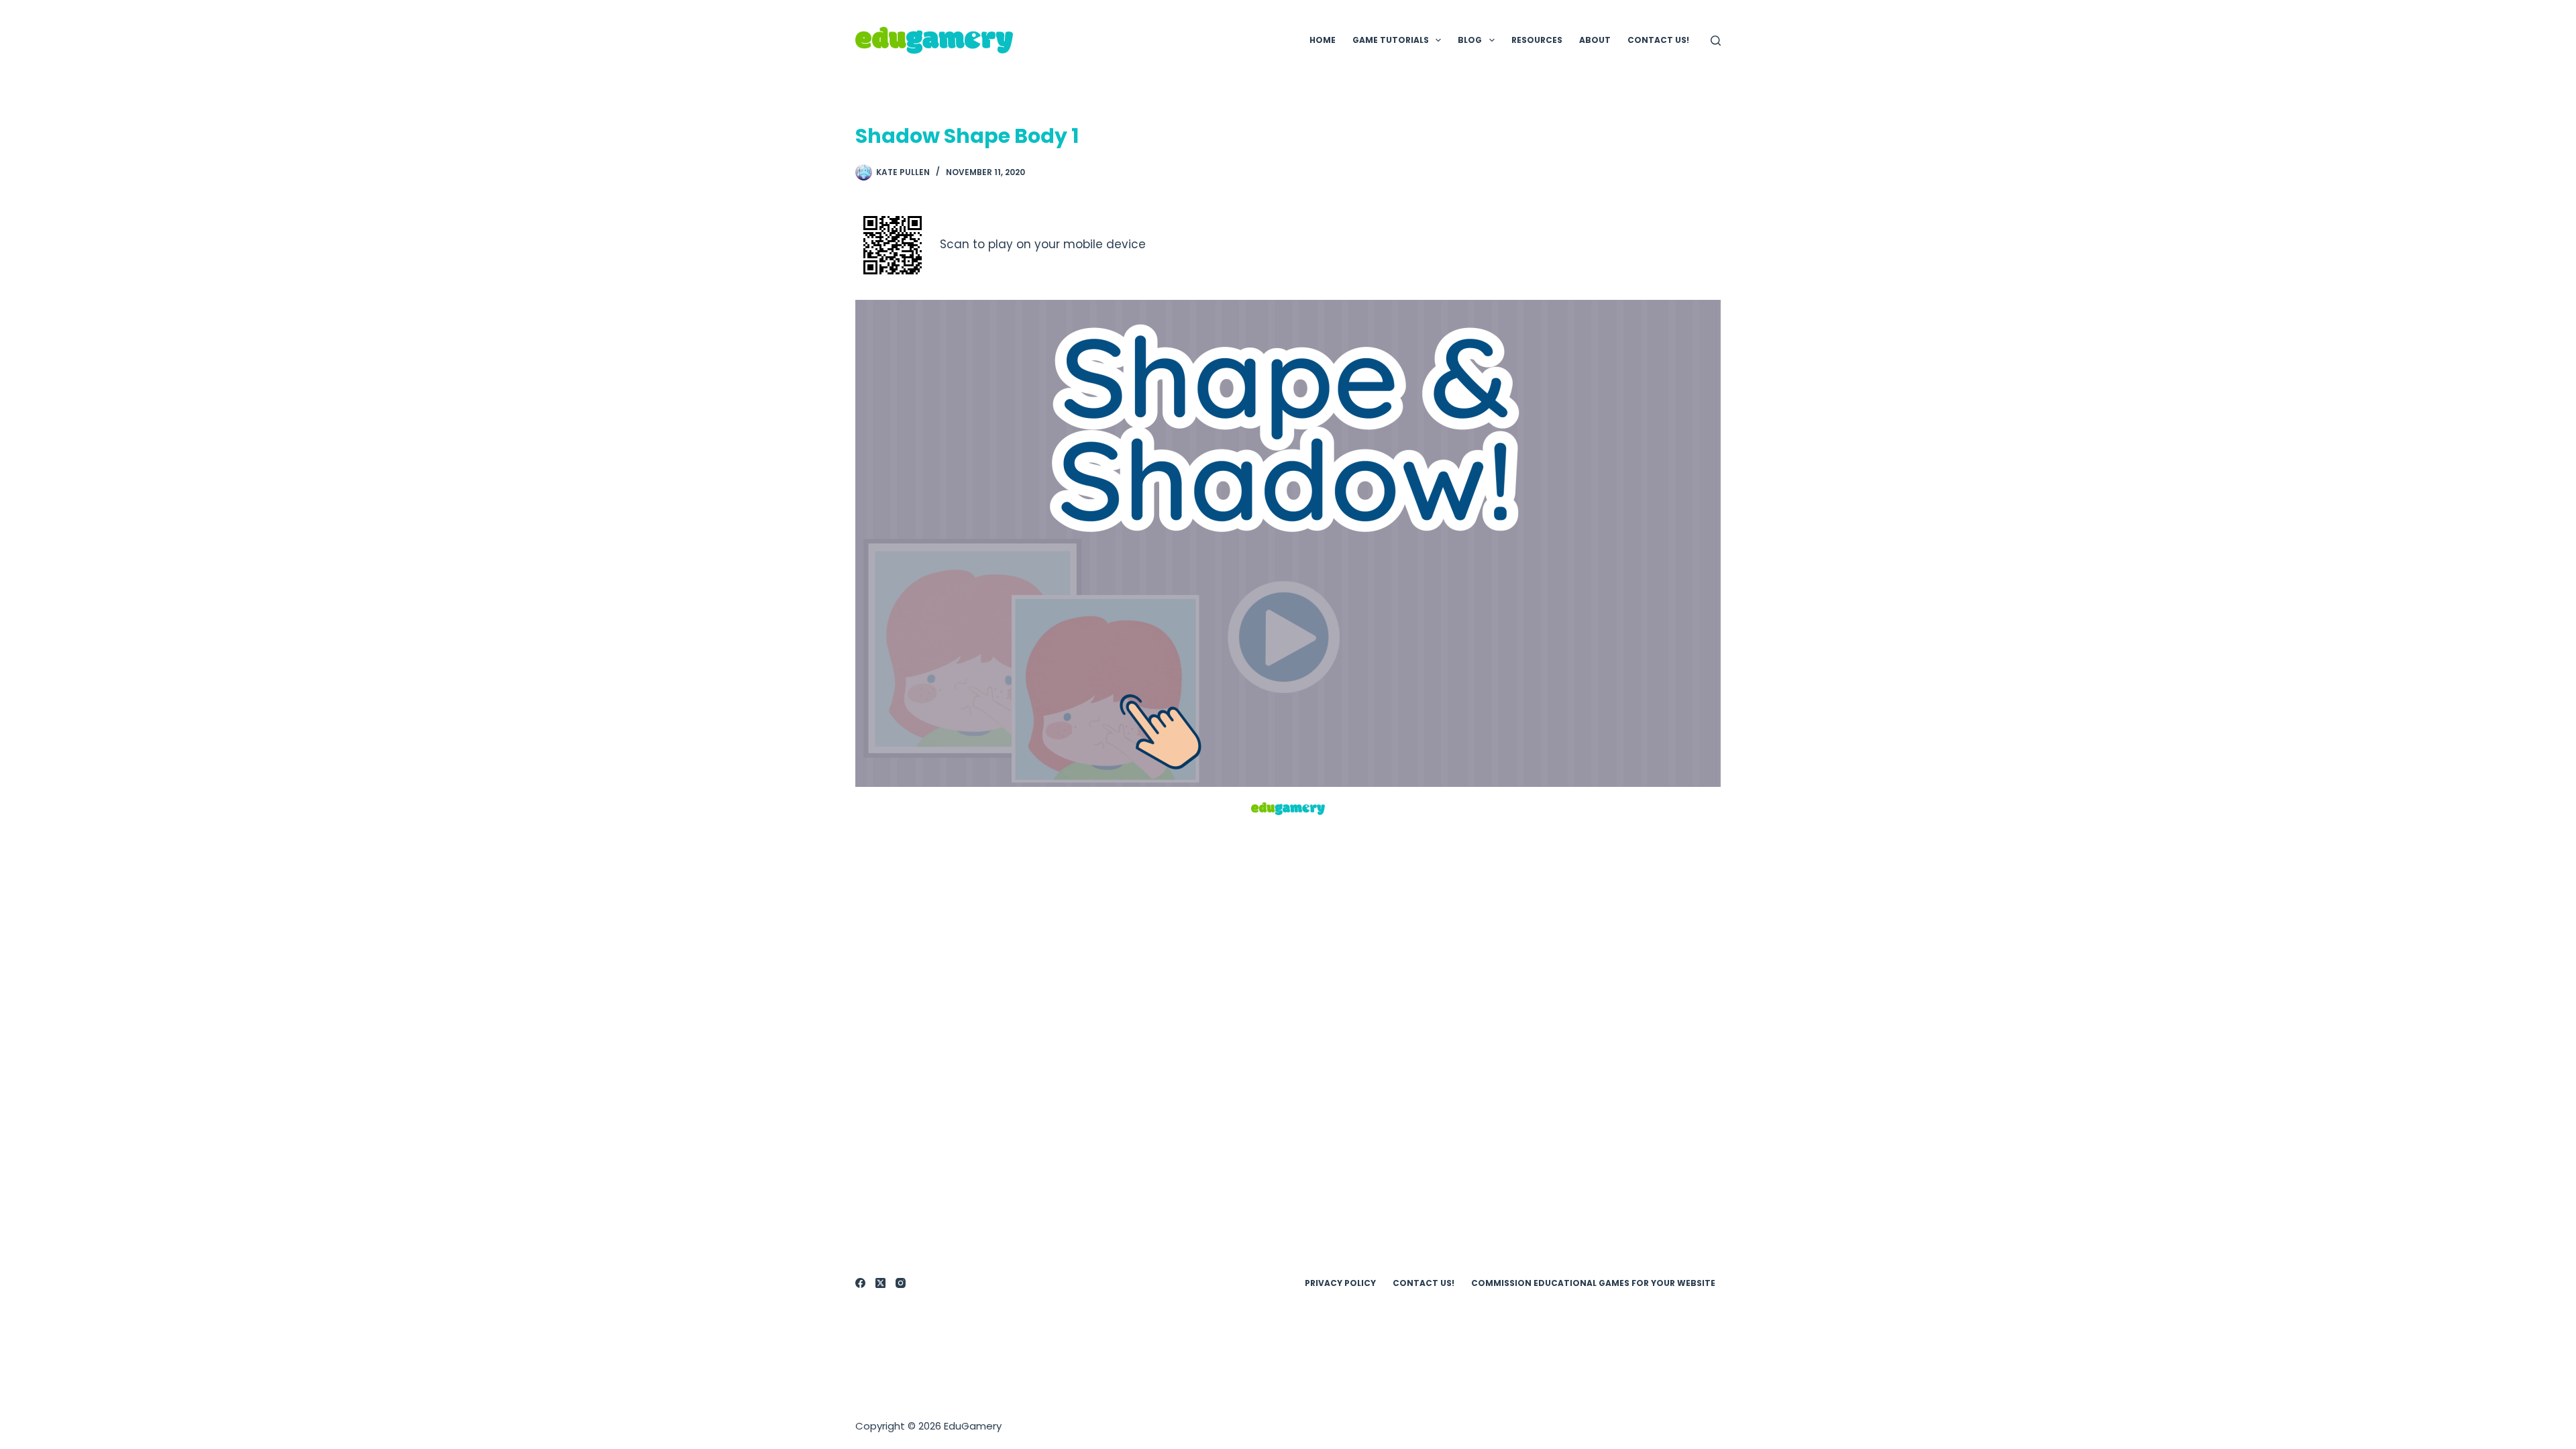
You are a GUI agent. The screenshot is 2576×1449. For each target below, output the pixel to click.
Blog (1470, 40)
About (1595, 40)
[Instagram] (901, 1283)
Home (1323, 40)
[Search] (1716, 41)
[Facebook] (860, 1283)
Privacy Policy (1340, 1283)
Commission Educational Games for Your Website (1593, 1283)
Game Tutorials (1391, 40)
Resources (1537, 40)
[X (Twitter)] (880, 1283)
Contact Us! (1658, 40)
